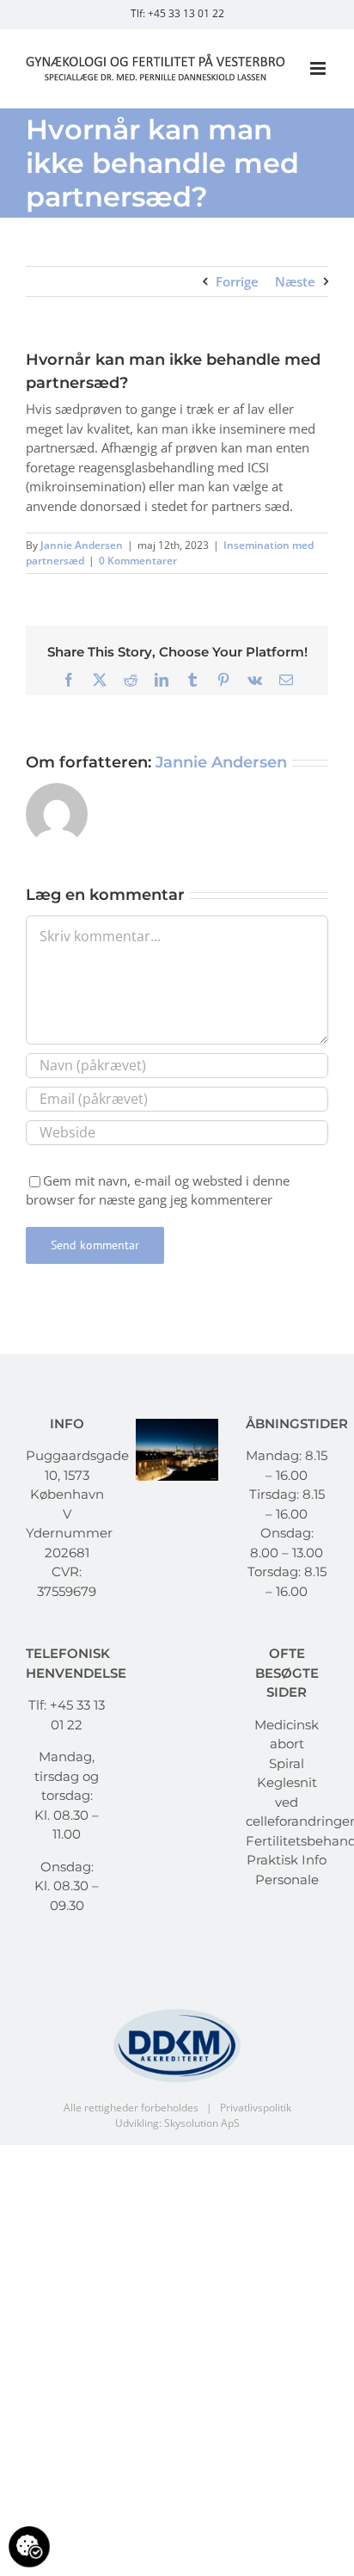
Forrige (237, 281)
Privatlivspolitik (256, 2108)
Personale (287, 1880)
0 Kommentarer (138, 561)
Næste (295, 281)
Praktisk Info (287, 1860)
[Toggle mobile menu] (319, 68)
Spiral (287, 1763)
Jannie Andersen (82, 545)
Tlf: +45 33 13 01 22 (177, 13)
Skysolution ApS (202, 2123)
